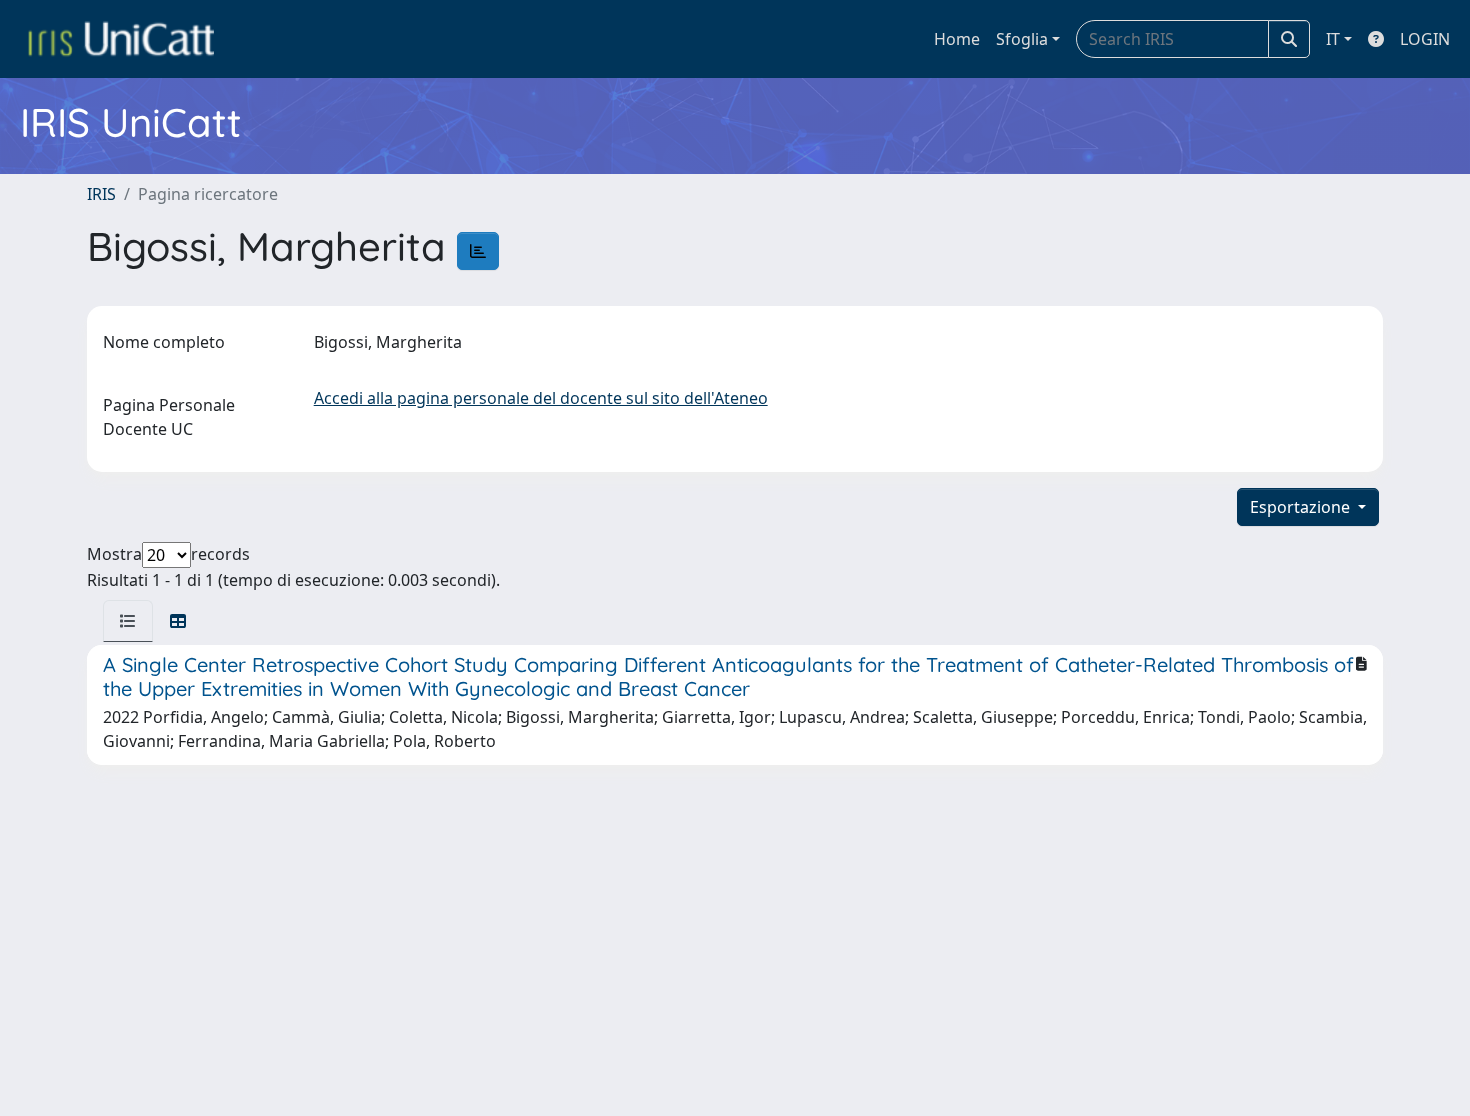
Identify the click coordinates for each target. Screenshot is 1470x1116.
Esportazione (1302, 507)
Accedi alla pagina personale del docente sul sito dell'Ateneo (541, 398)
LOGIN (1425, 39)
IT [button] (1333, 39)
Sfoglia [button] (1022, 39)
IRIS (101, 194)
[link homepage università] (121, 39)
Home (957, 39)
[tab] (128, 621)
